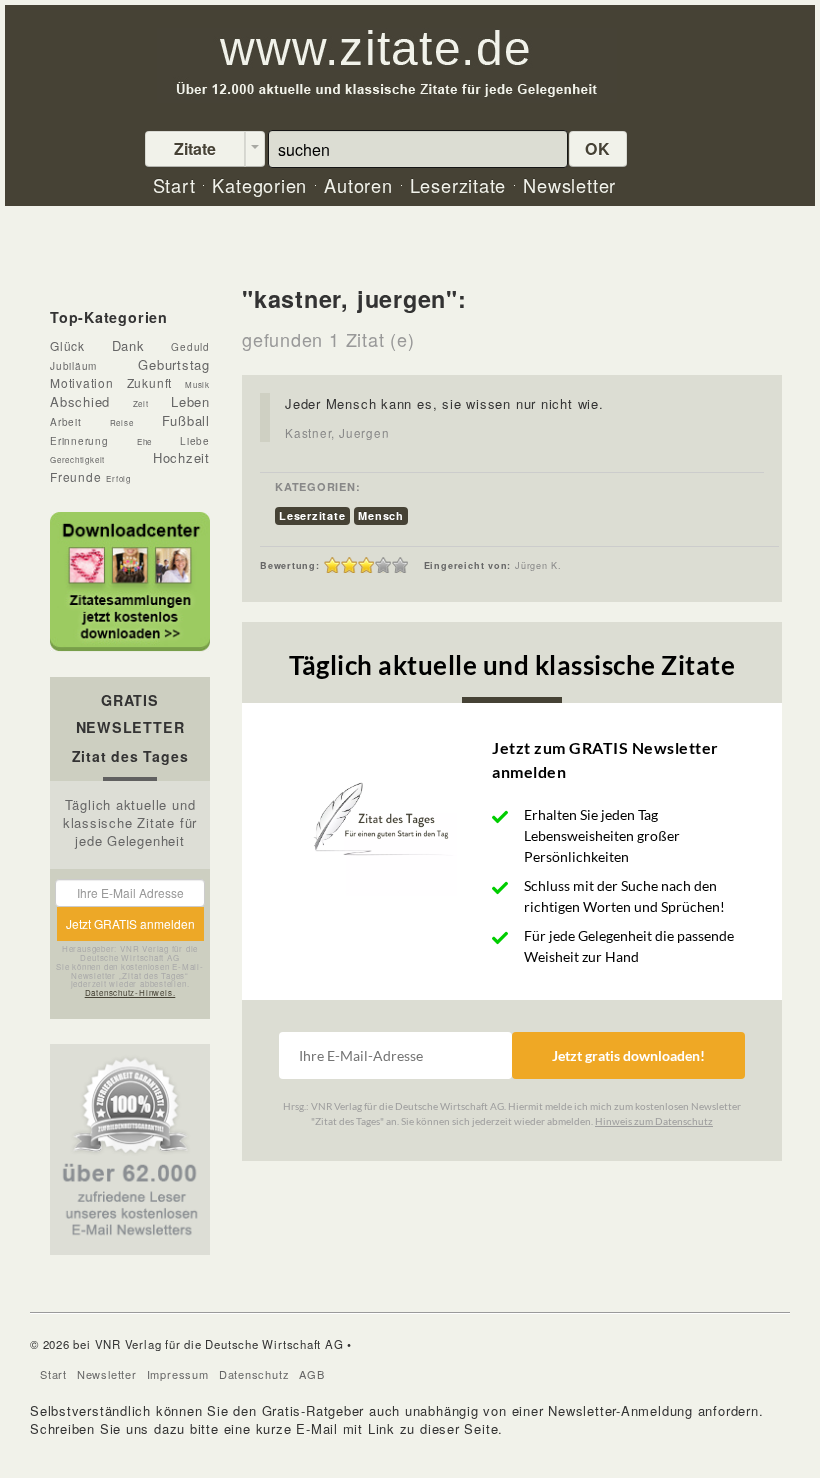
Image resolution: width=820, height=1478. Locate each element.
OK (598, 148)
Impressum (178, 1374)
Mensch (381, 515)
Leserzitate (312, 515)
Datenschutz (254, 1374)
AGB (311, 1374)
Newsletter (107, 1374)
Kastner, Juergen (337, 433)
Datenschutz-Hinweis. (130, 992)
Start (53, 1374)
